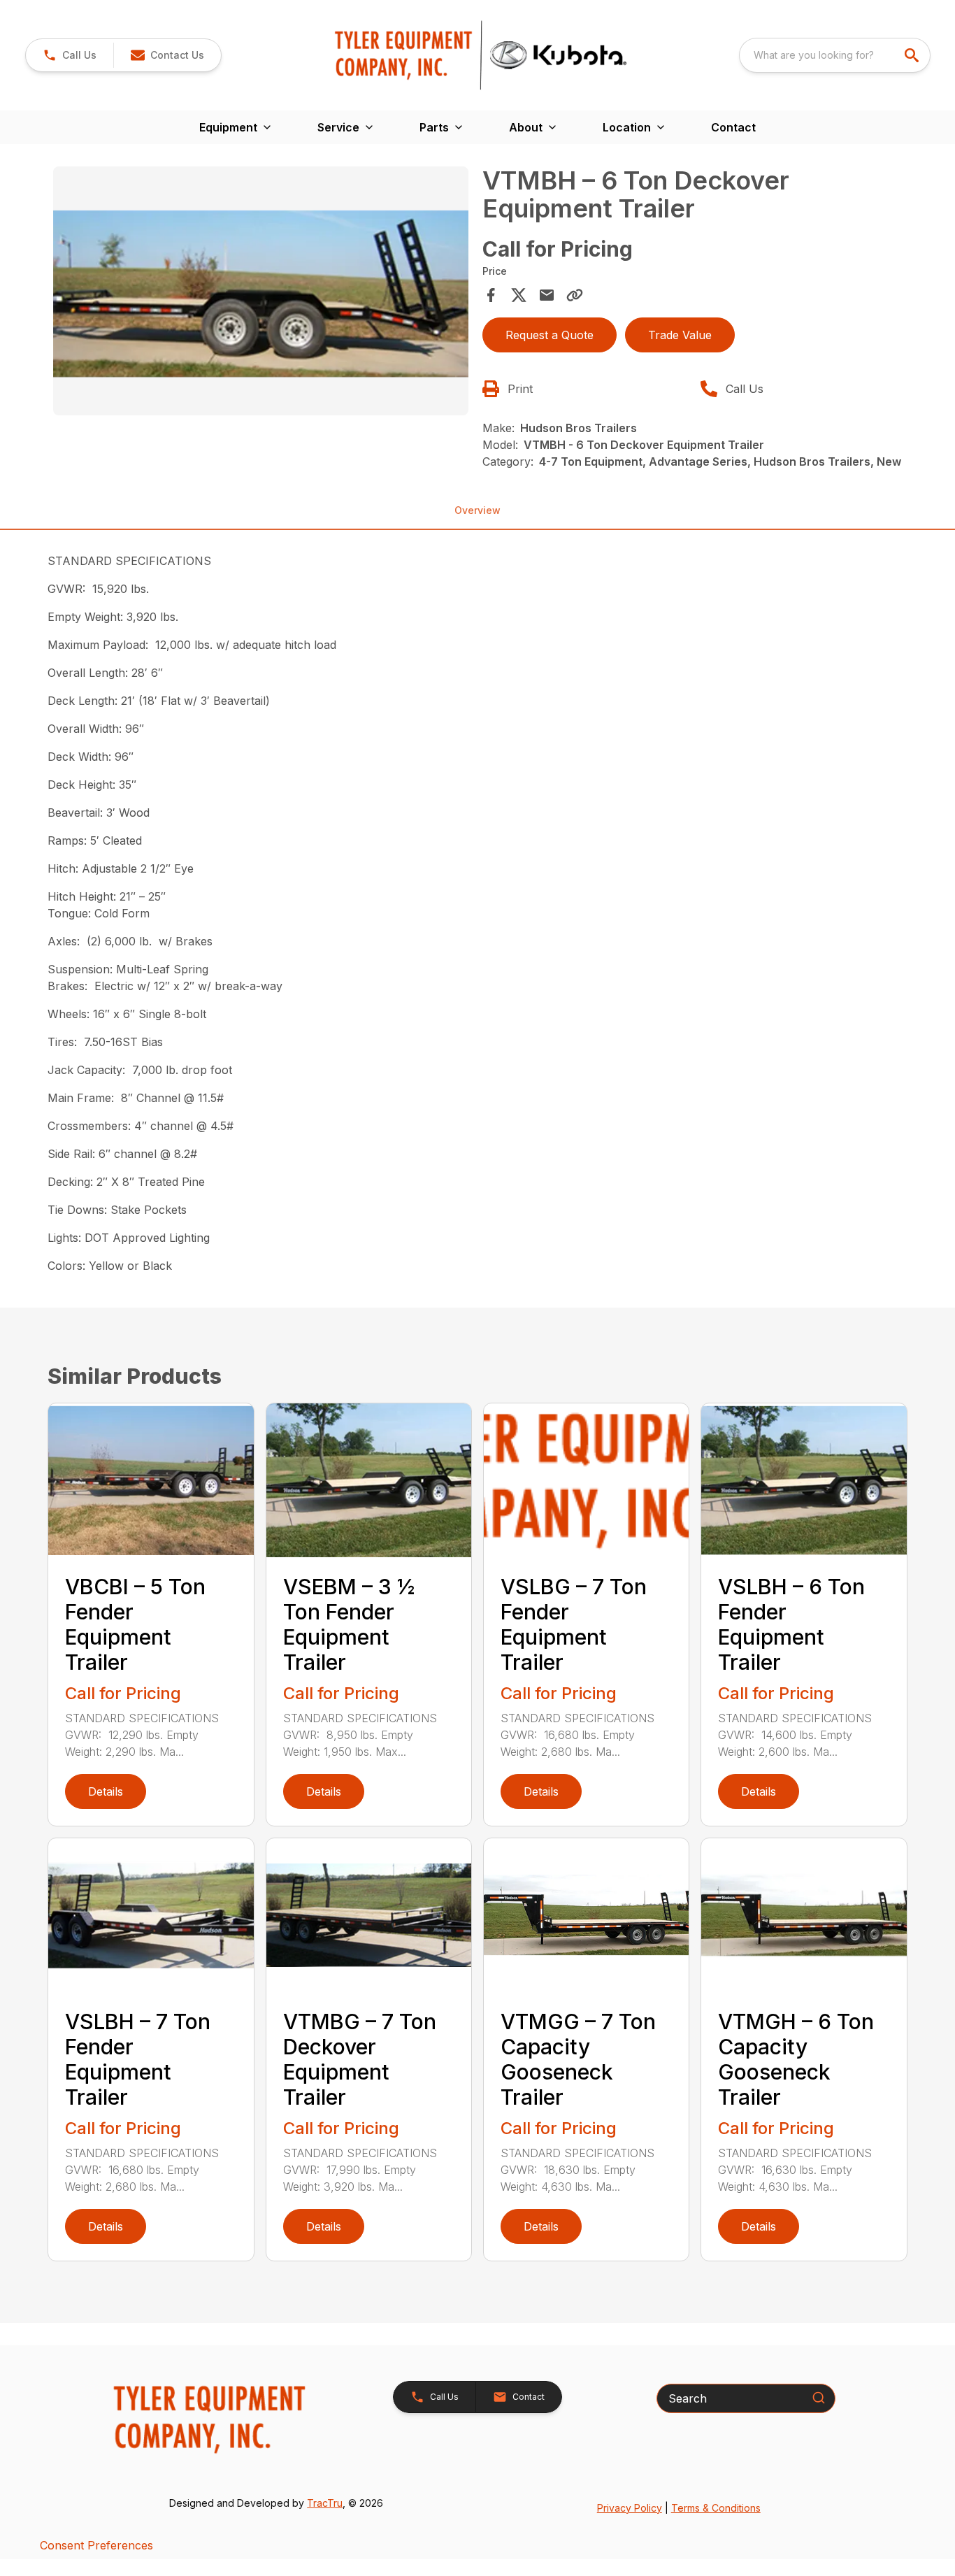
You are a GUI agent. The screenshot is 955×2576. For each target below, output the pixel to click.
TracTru (325, 2503)
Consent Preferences (96, 2545)
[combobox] (835, 55)
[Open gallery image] (260, 291)
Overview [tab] (477, 510)
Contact (733, 127)
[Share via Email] (547, 295)
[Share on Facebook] (491, 295)
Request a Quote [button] (550, 335)
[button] (70, 55)
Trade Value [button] (680, 335)
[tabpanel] (260, 293)
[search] (913, 55)
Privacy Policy (630, 2508)
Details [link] (106, 1791)
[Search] (819, 2398)
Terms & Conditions (716, 2508)
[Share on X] (519, 295)
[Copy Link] (575, 295)
